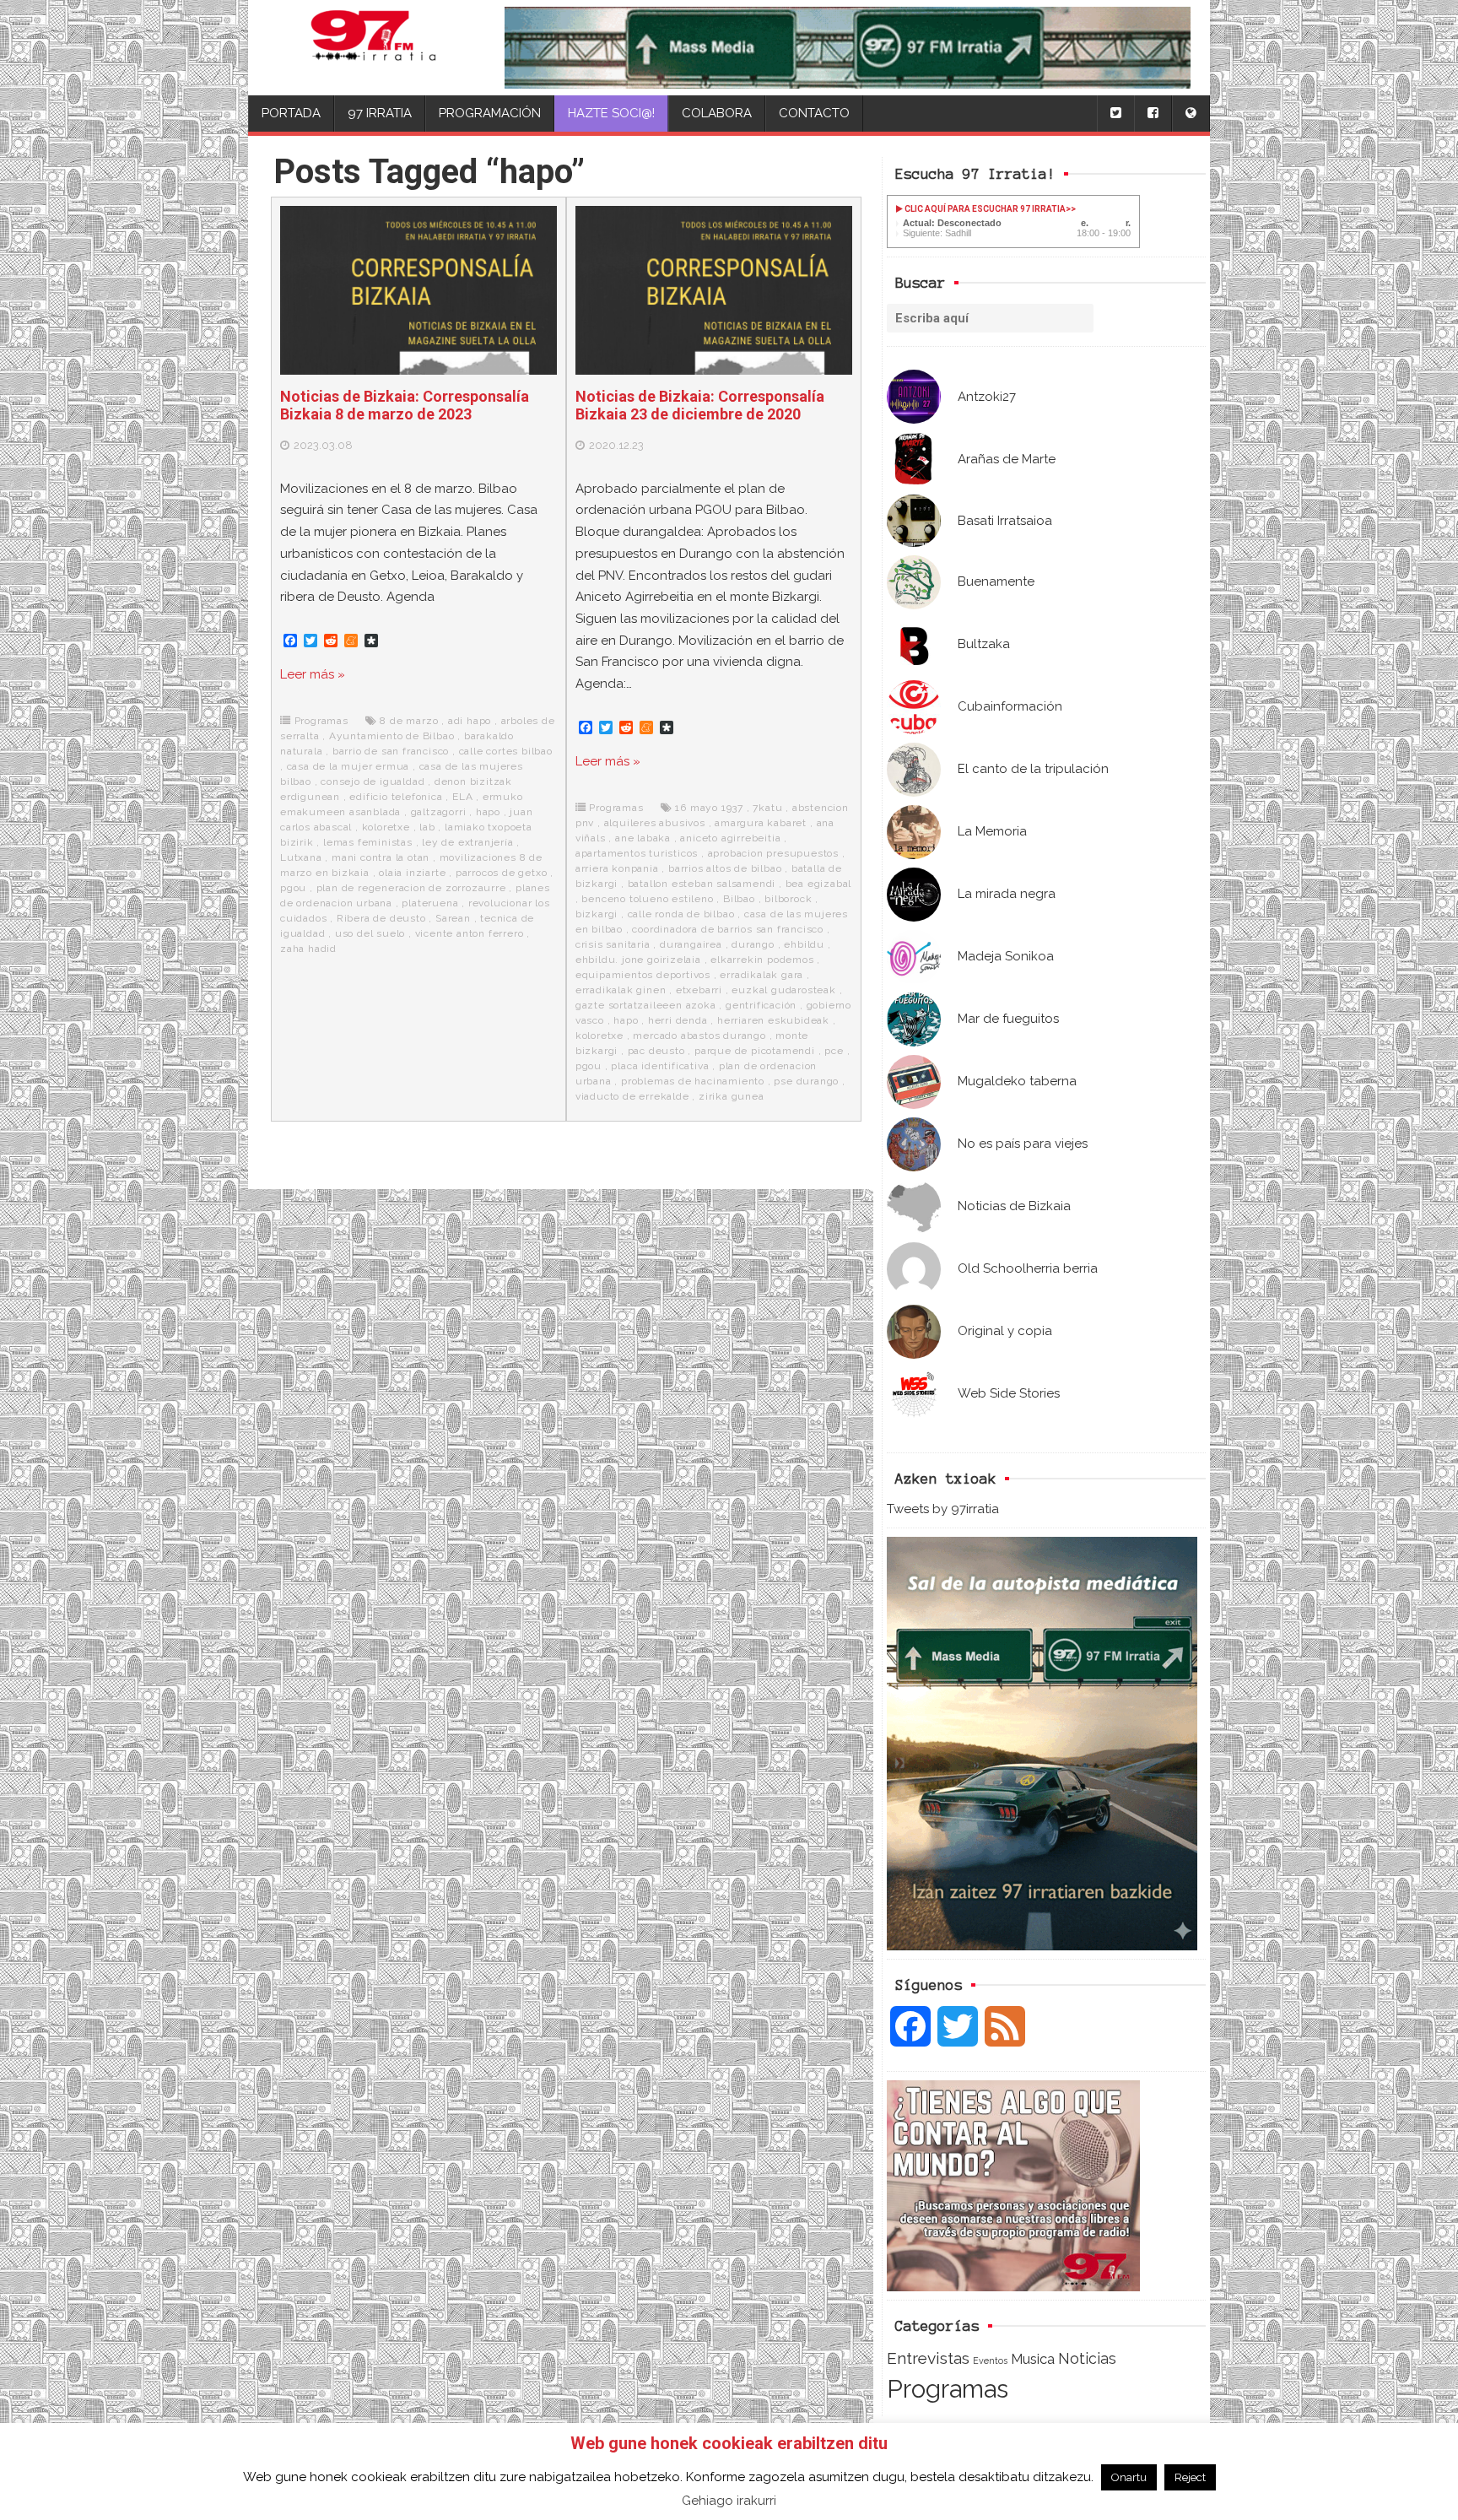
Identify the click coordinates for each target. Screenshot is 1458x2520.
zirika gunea (732, 1096)
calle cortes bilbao (506, 751)
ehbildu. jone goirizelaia (638, 960)
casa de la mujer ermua (348, 766)
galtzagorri (439, 812)
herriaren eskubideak (773, 1020)
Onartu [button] (1129, 2477)
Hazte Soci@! (611, 113)
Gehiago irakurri (729, 2501)
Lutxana (301, 857)
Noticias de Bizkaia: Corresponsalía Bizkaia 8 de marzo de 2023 (405, 406)
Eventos (990, 2360)
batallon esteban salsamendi (702, 884)
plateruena (430, 903)
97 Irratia (380, 113)
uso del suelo (370, 933)
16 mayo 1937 (709, 808)
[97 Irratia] (373, 48)
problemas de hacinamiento (693, 1081)
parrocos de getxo (502, 873)
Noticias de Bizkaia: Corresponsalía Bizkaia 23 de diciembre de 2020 (700, 406)
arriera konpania (617, 868)
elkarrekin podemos (762, 960)
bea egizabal (819, 884)
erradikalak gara (761, 975)
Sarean (453, 918)
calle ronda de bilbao (681, 914)
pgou (293, 888)
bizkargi (597, 914)
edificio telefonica (396, 797)
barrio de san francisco (391, 751)
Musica (1033, 2359)
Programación (490, 113)
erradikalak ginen (621, 990)
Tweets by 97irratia (943, 1509)
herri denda (678, 1020)
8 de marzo (409, 721)
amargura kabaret (761, 823)
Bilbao (739, 899)
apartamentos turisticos (637, 853)
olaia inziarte (412, 873)
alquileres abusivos (655, 823)
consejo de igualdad (373, 781)
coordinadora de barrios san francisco (728, 929)
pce (834, 1051)
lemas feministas (368, 842)
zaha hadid (308, 949)
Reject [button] (1190, 2477)
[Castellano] (1191, 114)
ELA (462, 797)
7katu (767, 808)
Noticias (1087, 2358)
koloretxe (386, 827)
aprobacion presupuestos (773, 853)
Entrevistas (928, 2358)
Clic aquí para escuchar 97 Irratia (984, 209)
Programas (948, 2389)
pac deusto (656, 1051)
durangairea (691, 944)
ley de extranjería (467, 842)
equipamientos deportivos (643, 975)
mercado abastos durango (699, 1036)
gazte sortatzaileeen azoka (646, 1005)
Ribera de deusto (381, 918)
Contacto (814, 113)
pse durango (806, 1081)
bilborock (788, 899)
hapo (488, 812)
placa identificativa (660, 1066)
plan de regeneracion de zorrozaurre (411, 888)
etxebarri (699, 990)
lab (427, 827)
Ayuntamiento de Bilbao (392, 736)
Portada (291, 113)
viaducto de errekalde (632, 1096)
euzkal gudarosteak (783, 990)
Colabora (717, 113)
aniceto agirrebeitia (730, 838)
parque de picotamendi (755, 1051)
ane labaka (643, 838)
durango (753, 944)
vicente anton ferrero (470, 933)
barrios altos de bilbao (725, 868)
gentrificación (761, 1005)
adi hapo (470, 721)
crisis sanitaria (613, 944)
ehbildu (804, 944)
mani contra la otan (381, 857)
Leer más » (313, 674)
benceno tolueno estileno (647, 899)
